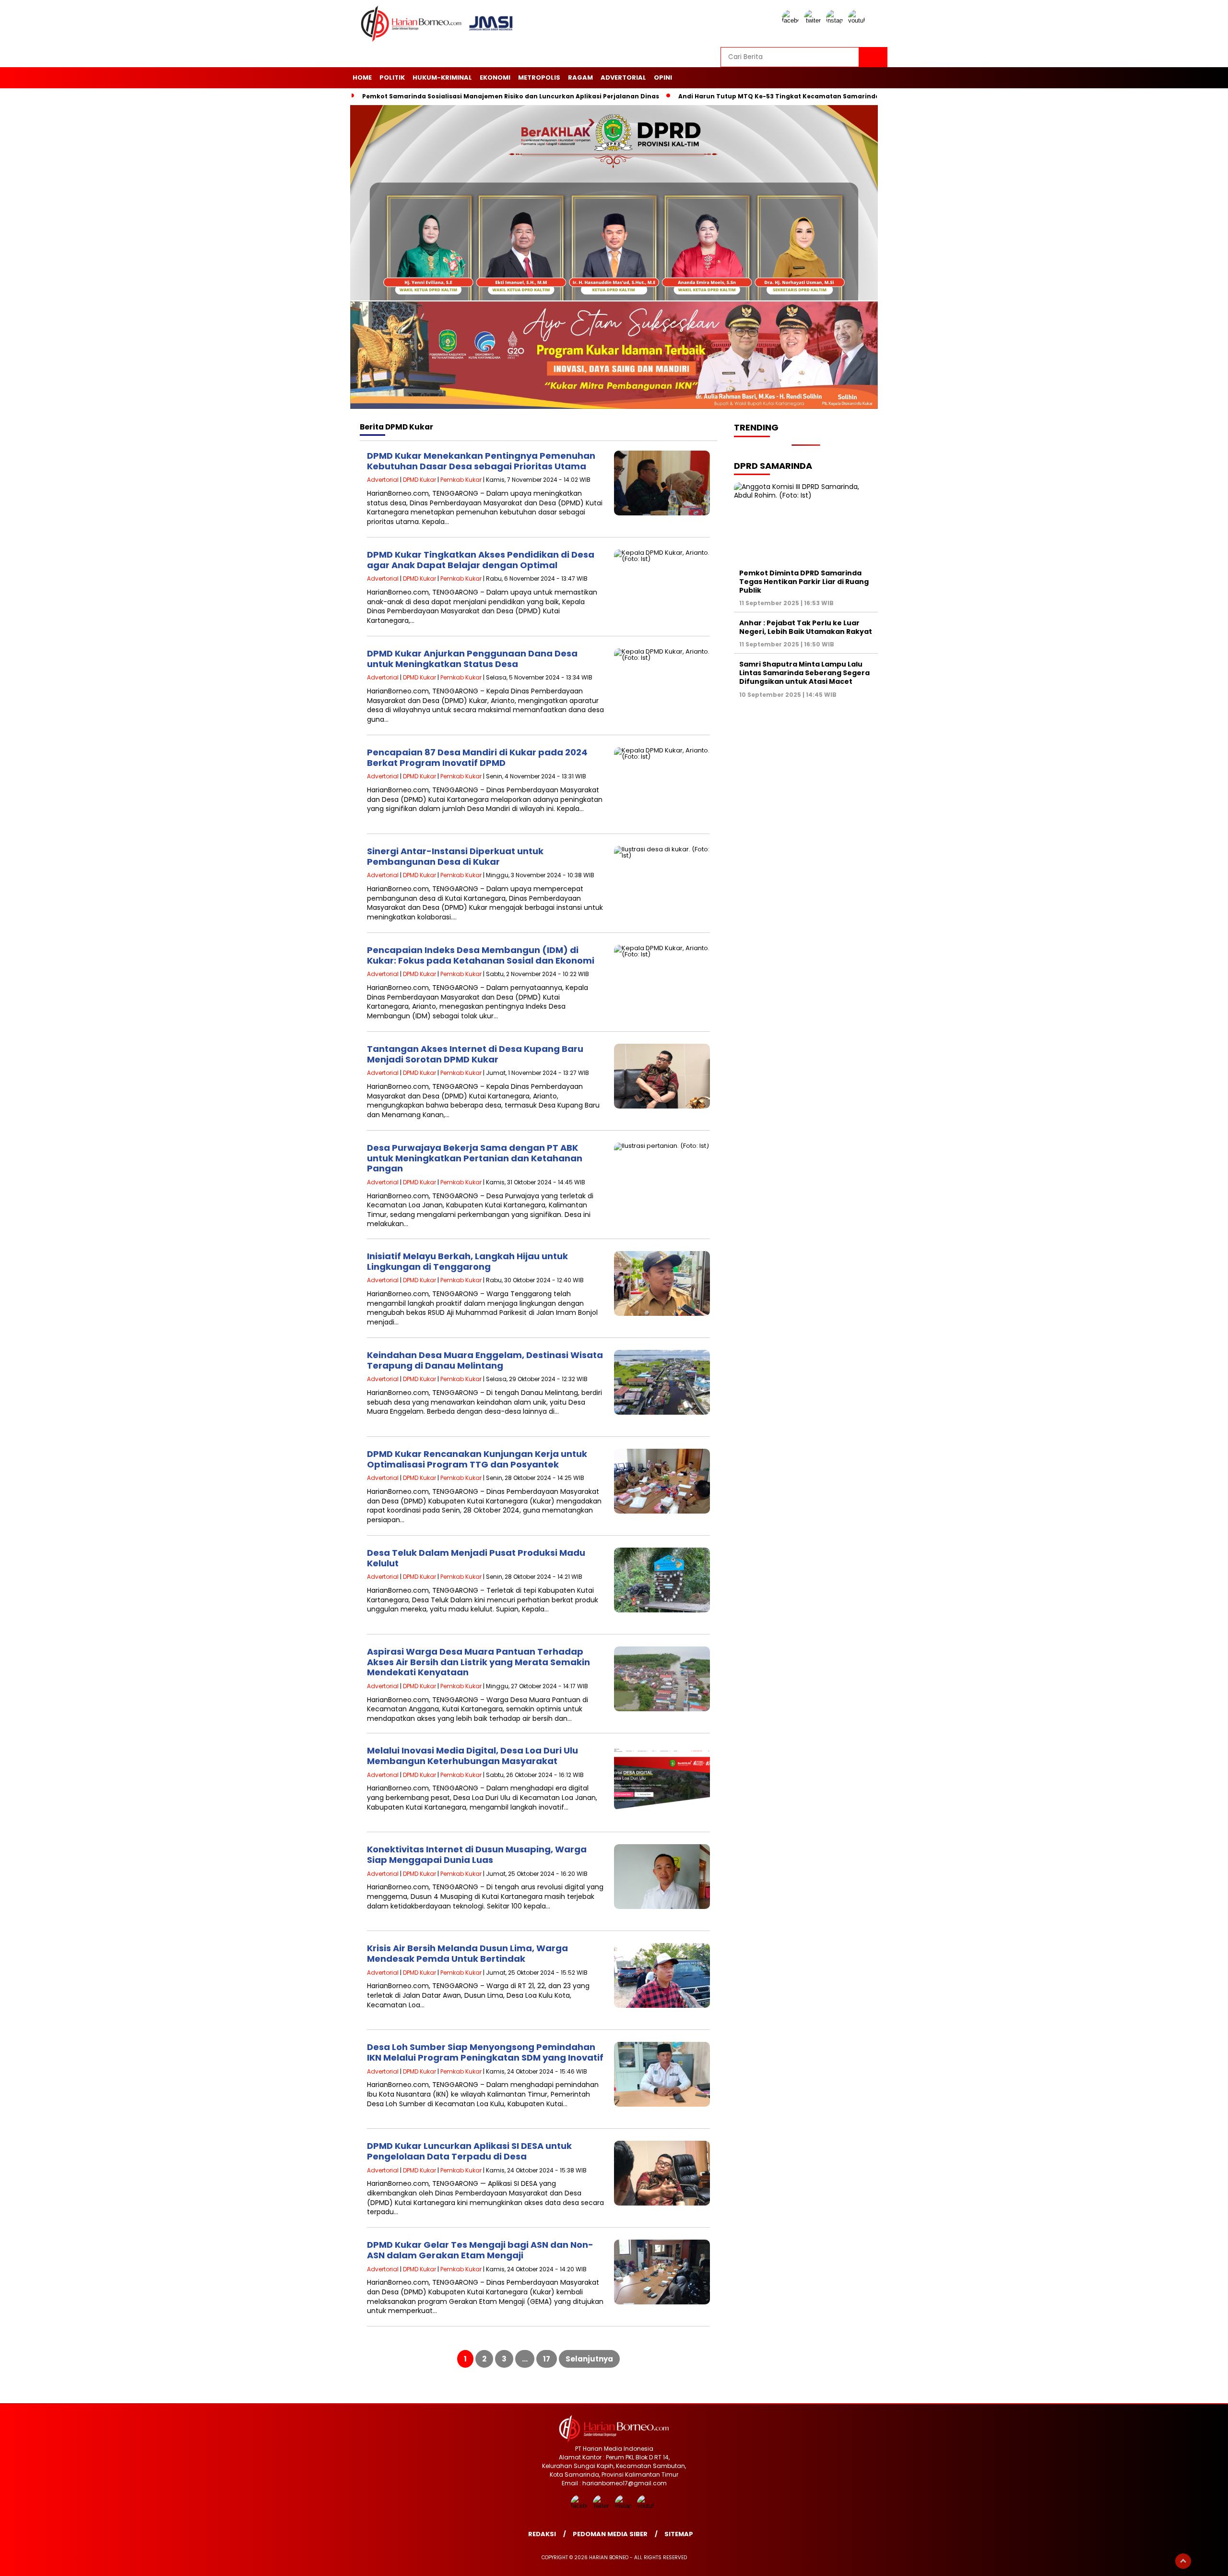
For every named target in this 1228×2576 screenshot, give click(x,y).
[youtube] (858, 20)
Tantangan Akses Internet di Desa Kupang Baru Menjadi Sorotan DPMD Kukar (475, 1054)
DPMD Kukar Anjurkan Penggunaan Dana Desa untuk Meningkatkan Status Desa (472, 659)
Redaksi (542, 2534)
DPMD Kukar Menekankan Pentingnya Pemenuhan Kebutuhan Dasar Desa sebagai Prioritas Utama (481, 461)
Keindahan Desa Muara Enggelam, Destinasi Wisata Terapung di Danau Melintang (485, 1360)
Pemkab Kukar (461, 480)
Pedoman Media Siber (610, 2534)
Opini (663, 78)
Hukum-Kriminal (442, 78)
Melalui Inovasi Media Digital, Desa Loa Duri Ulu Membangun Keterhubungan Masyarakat (472, 1756)
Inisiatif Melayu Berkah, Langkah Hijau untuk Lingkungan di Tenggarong (467, 1261)
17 (547, 2359)
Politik (392, 78)
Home (362, 78)
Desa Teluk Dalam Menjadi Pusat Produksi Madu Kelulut (476, 1558)
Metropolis (539, 78)
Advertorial (623, 78)
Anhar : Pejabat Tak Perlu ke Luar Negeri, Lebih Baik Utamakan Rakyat (806, 627)
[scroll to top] (1183, 2561)
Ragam (580, 78)
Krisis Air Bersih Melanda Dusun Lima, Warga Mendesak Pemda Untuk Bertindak (467, 1953)
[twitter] (814, 20)
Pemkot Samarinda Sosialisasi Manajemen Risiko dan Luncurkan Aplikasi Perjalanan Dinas (511, 96)
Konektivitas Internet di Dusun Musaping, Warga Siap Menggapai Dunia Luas (477, 1854)
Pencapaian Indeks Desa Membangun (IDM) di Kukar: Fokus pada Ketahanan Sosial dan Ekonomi (481, 955)
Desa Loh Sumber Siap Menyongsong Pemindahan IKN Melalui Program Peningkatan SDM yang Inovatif (485, 2052)
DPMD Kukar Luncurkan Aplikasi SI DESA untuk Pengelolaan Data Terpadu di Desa (469, 2151)
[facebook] (792, 20)
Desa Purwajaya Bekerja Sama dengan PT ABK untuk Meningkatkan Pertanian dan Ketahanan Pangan (475, 1158)
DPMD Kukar (419, 480)
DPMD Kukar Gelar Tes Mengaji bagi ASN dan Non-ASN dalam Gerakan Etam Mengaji (480, 2250)
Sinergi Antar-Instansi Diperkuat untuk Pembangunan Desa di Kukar (455, 856)
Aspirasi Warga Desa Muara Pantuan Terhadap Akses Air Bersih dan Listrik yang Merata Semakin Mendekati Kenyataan (478, 1662)
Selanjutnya (589, 2359)
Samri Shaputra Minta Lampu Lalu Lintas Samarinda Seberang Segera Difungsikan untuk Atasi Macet (804, 673)
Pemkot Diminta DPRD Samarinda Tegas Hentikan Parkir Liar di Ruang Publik (804, 582)
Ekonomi (495, 78)
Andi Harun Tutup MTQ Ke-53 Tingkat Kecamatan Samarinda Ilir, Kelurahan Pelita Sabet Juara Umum (845, 96)
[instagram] (836, 20)
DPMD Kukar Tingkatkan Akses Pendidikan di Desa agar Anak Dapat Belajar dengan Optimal (481, 560)
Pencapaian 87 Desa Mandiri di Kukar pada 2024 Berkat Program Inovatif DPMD (477, 757)
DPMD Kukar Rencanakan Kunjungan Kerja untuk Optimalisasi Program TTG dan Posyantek (477, 1459)
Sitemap (679, 2534)
